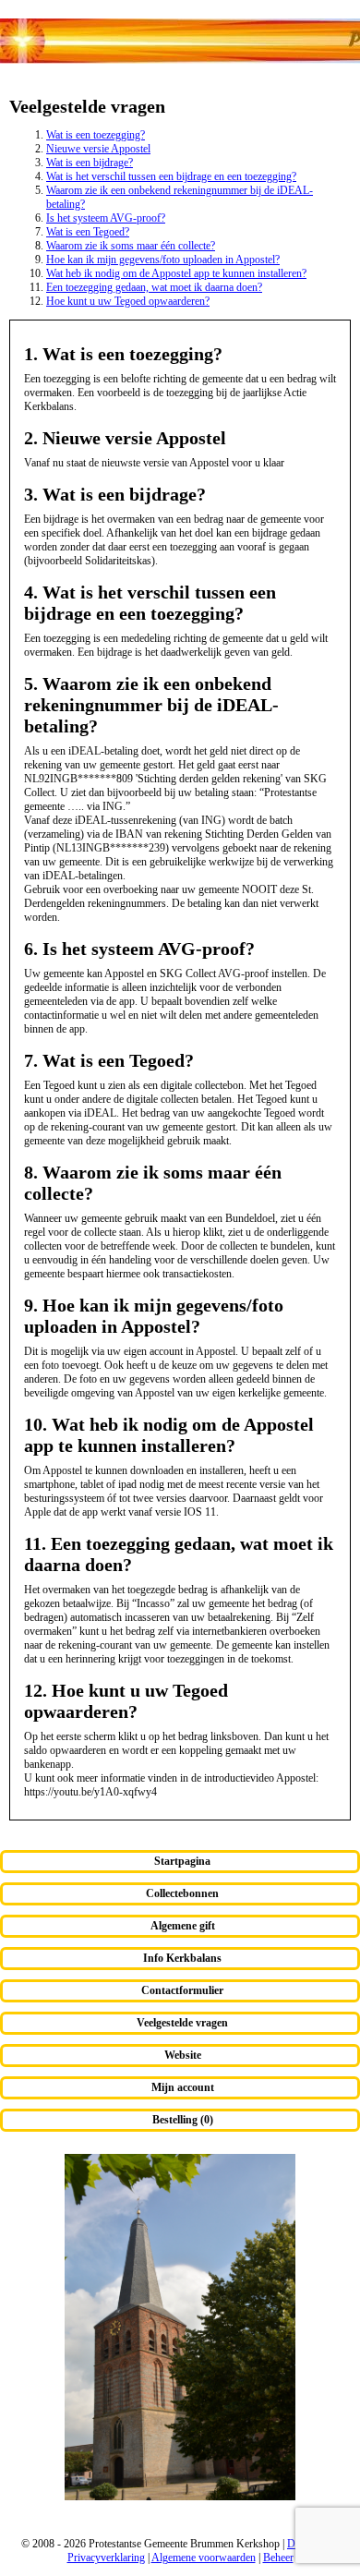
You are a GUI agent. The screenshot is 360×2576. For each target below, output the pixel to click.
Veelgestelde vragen (182, 2023)
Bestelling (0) (183, 2120)
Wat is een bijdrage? (90, 163)
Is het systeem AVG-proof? (106, 218)
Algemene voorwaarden (204, 2558)
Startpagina (182, 1861)
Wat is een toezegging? (96, 135)
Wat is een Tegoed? (88, 232)
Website (183, 2055)
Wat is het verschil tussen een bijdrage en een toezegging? (171, 176)
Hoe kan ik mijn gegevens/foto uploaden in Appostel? (163, 260)
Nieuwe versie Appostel (98, 149)
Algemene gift (183, 1926)
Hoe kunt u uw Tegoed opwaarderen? (128, 301)
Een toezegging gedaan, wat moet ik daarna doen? (154, 287)
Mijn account (183, 2087)
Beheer (278, 2558)
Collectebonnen (182, 1893)
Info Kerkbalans (182, 1958)
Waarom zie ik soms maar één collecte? (131, 246)
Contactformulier (182, 1990)
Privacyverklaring (106, 2558)
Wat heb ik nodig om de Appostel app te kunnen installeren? (176, 273)
